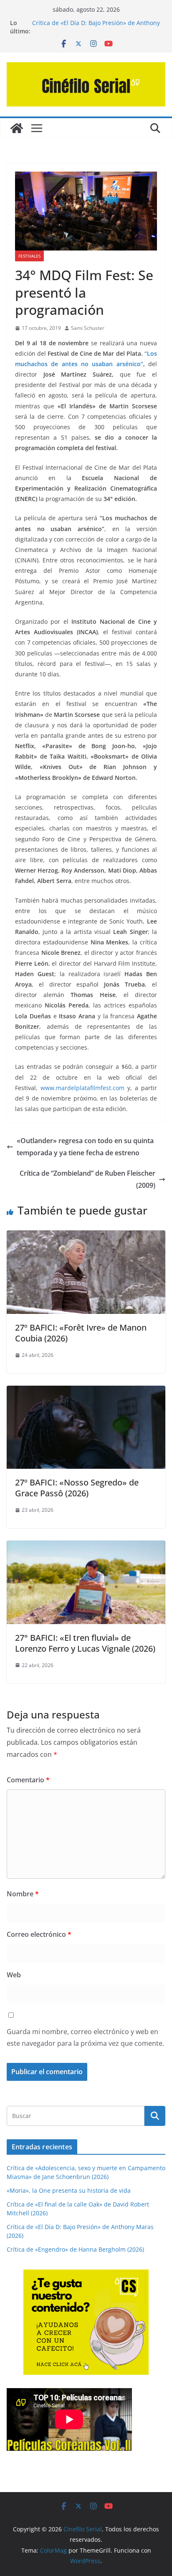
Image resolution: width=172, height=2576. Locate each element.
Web (14, 1975)
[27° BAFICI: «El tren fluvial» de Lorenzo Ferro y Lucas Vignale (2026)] (86, 1546)
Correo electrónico (39, 1934)
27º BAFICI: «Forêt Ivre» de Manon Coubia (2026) (81, 1333)
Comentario (28, 1780)
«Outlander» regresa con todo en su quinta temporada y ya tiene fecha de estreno (85, 1147)
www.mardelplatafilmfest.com (82, 1088)
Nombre (23, 1894)
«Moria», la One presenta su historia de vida (69, 2190)
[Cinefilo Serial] (17, 128)
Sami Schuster (88, 328)
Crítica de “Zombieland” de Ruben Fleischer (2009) (87, 1179)
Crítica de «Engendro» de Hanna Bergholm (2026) (75, 2249)
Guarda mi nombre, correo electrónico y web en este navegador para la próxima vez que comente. (85, 2038)
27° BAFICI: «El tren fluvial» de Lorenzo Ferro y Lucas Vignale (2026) (85, 1643)
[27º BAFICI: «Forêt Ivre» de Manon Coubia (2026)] (86, 1236)
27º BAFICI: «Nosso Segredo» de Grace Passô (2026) (77, 1488)
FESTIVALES (29, 256)
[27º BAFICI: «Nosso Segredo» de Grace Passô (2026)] (86, 1392)
